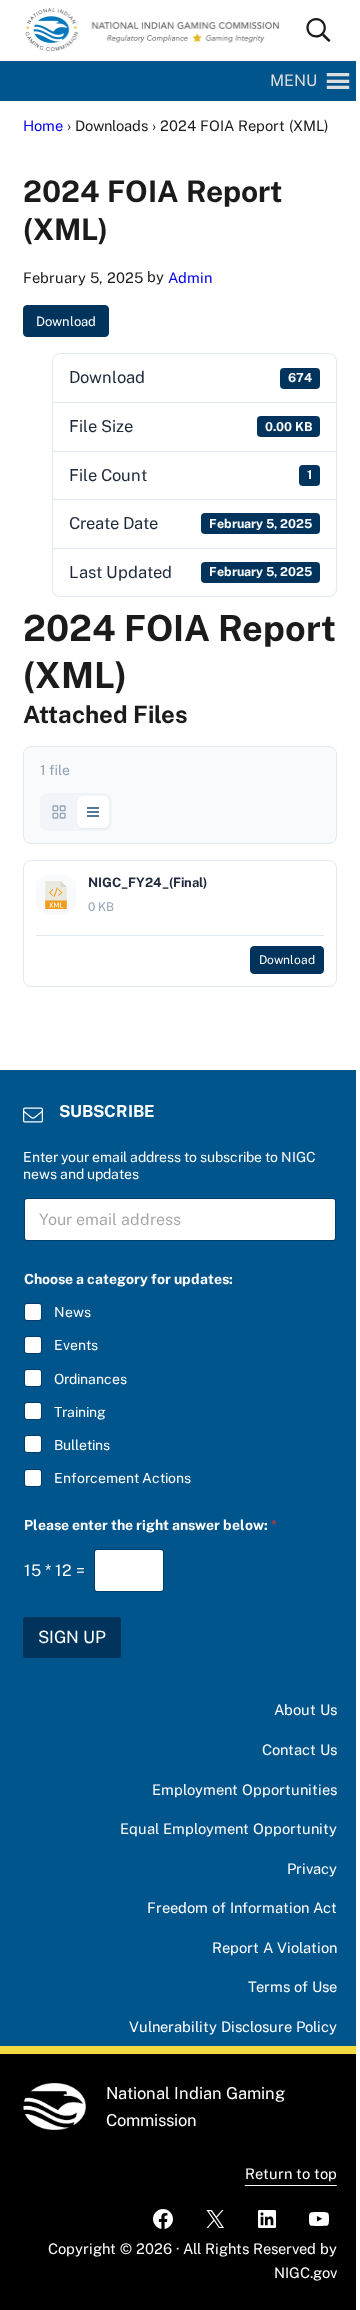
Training (80, 1412)
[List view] (93, 812)
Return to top (291, 2173)
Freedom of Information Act (242, 1907)
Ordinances (90, 1379)
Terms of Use (292, 1986)
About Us (305, 1709)
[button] (293, 81)
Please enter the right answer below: (150, 1525)
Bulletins (82, 1445)
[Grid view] (59, 812)
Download (66, 321)
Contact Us (299, 1749)
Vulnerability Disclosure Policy (233, 2026)
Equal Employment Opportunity (228, 1828)
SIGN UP (72, 1637)
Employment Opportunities (244, 1789)
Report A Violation (274, 1947)
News (72, 1312)
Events (76, 1345)
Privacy (312, 1868)
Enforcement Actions (122, 1478)
